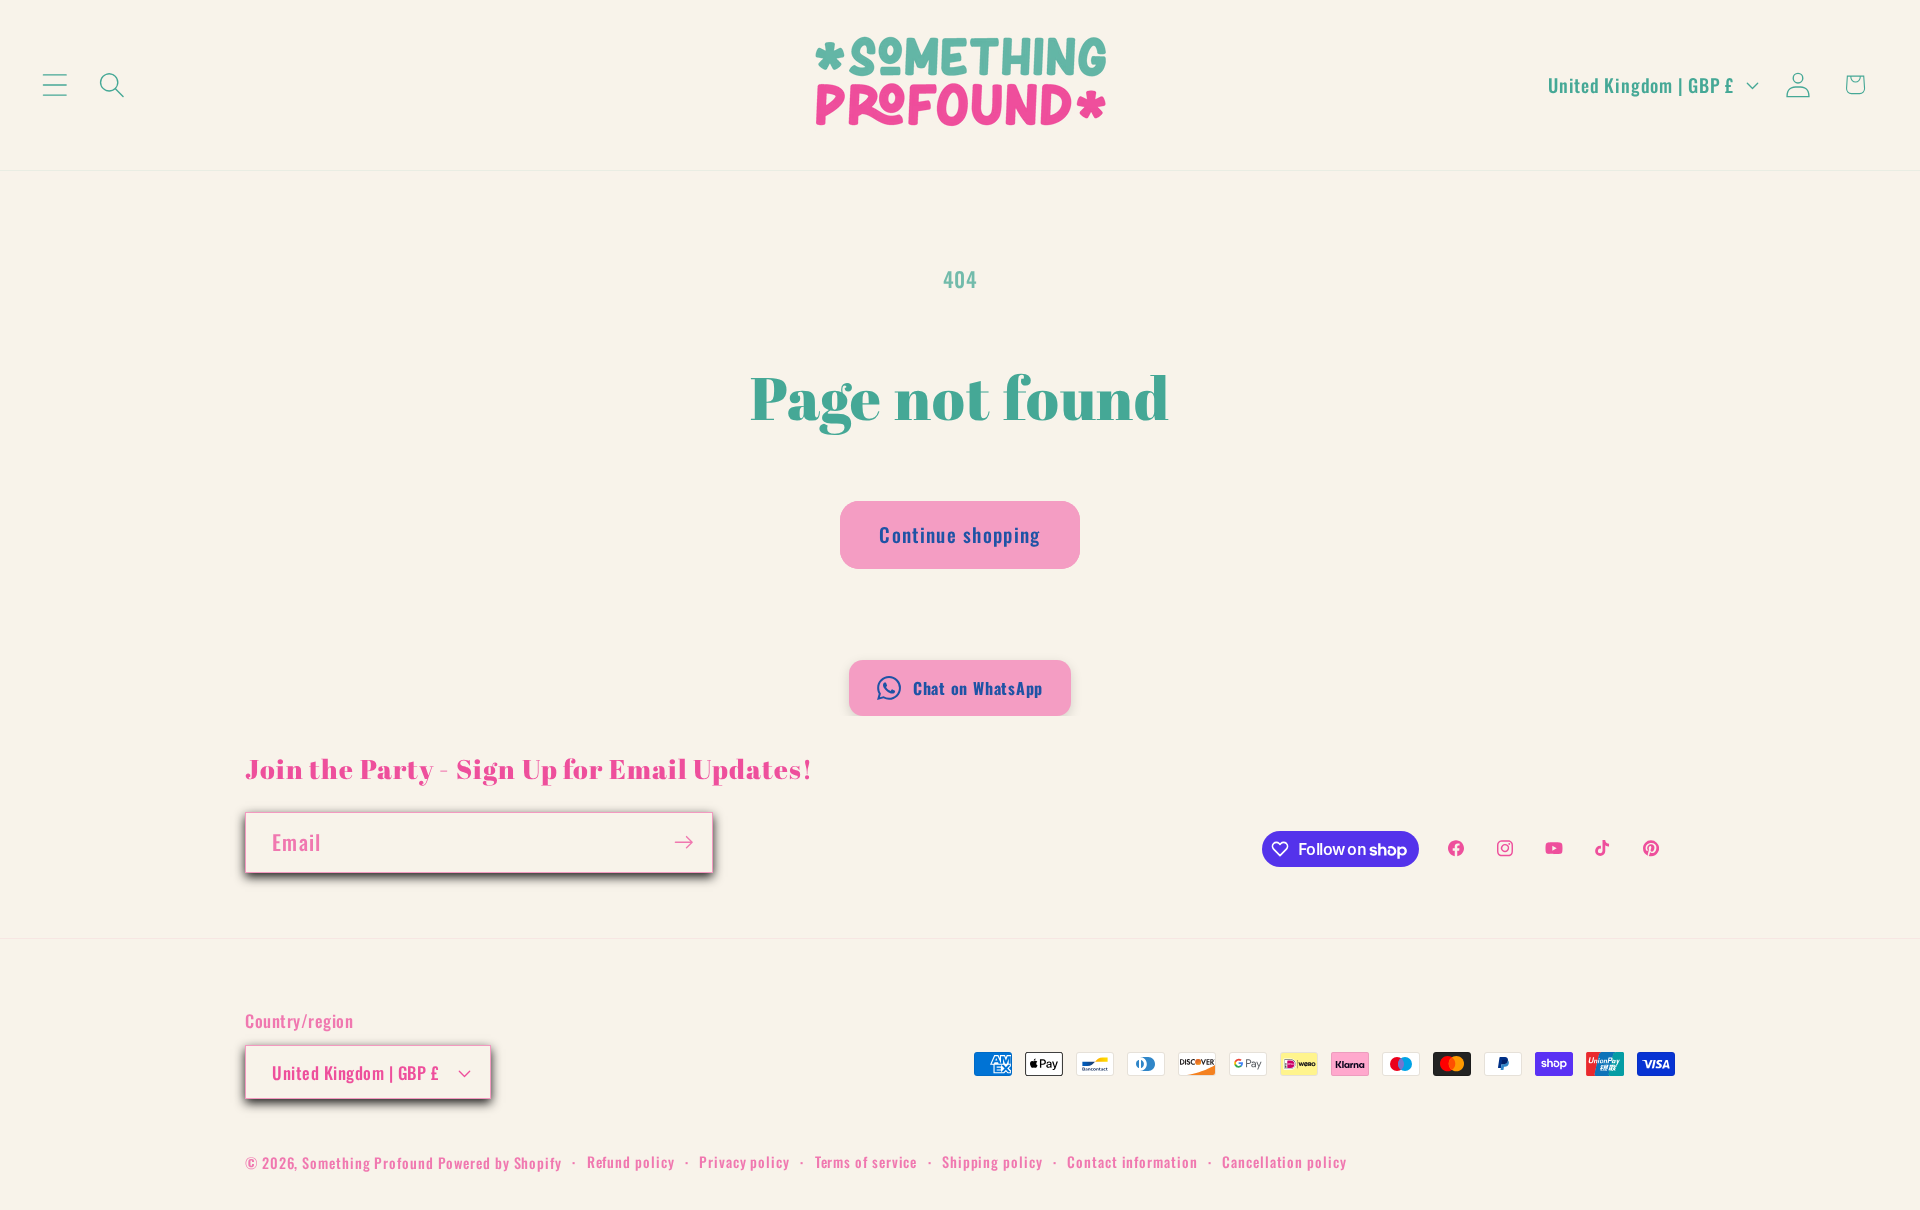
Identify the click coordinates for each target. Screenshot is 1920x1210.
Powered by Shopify (500, 1162)
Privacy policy (744, 1161)
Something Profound (369, 1162)
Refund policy (631, 1161)
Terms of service (866, 1161)
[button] (54, 84)
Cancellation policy (1284, 1161)
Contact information (1132, 1161)
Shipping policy (992, 1161)
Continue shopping (959, 534)
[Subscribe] (683, 842)
